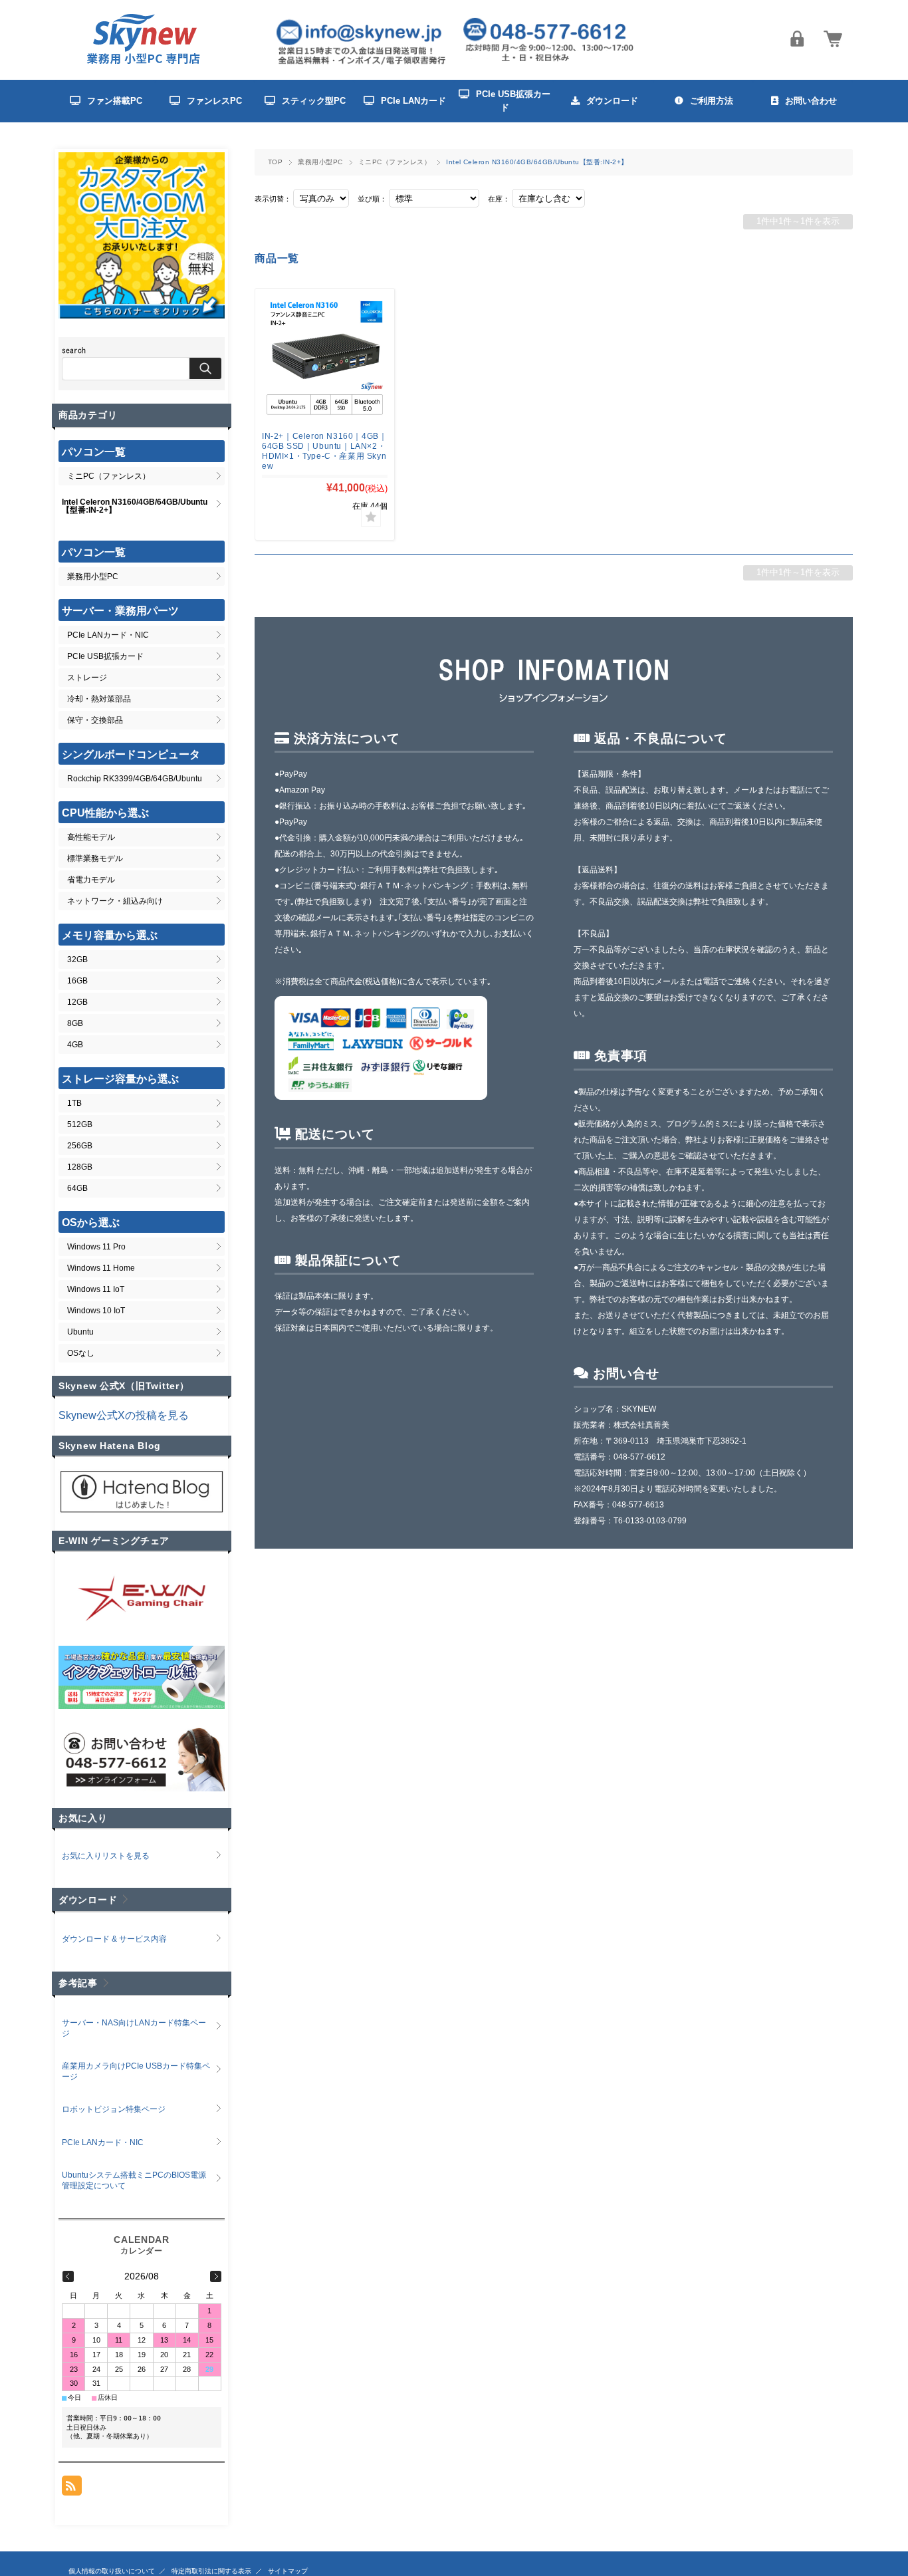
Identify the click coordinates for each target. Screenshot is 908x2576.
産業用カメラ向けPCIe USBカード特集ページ (136, 2071)
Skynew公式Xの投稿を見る (124, 1415)
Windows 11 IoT (96, 1289)
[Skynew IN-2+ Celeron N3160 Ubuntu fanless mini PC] (325, 358)
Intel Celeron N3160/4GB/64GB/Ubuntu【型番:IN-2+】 (135, 506)
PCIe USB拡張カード (105, 656)
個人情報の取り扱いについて (112, 2571)
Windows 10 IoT (96, 1311)
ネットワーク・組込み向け (115, 901)
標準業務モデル (95, 858)
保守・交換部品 (95, 720)
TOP (275, 162)
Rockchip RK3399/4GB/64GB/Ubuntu (135, 779)
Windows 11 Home (101, 1268)
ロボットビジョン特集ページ (114, 2109)
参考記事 (78, 1983)
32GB (77, 960)
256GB (80, 1146)
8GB (75, 1023)
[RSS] (72, 2489)
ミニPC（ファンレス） (395, 162)
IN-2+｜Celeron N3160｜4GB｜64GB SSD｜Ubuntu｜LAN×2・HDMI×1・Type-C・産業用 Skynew (324, 451)
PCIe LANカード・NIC (108, 635)
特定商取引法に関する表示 (211, 2571)
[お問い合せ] (142, 1788)
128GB (80, 1167)
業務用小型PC (320, 162)
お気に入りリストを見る (106, 1856)
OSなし (81, 1353)
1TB (74, 1103)
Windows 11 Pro (96, 1247)
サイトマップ (288, 2571)
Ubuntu (80, 1332)
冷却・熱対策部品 (99, 699)
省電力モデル (91, 880)
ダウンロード (88, 1900)
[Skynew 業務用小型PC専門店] (145, 63)
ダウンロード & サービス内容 (118, 1939)
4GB (75, 1045)
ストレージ (87, 678)
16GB (77, 981)
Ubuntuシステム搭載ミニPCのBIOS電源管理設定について (134, 2180)
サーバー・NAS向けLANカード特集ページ (134, 2028)
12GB (77, 1002)
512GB (80, 1124)
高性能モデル (91, 837)
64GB (77, 1188)
